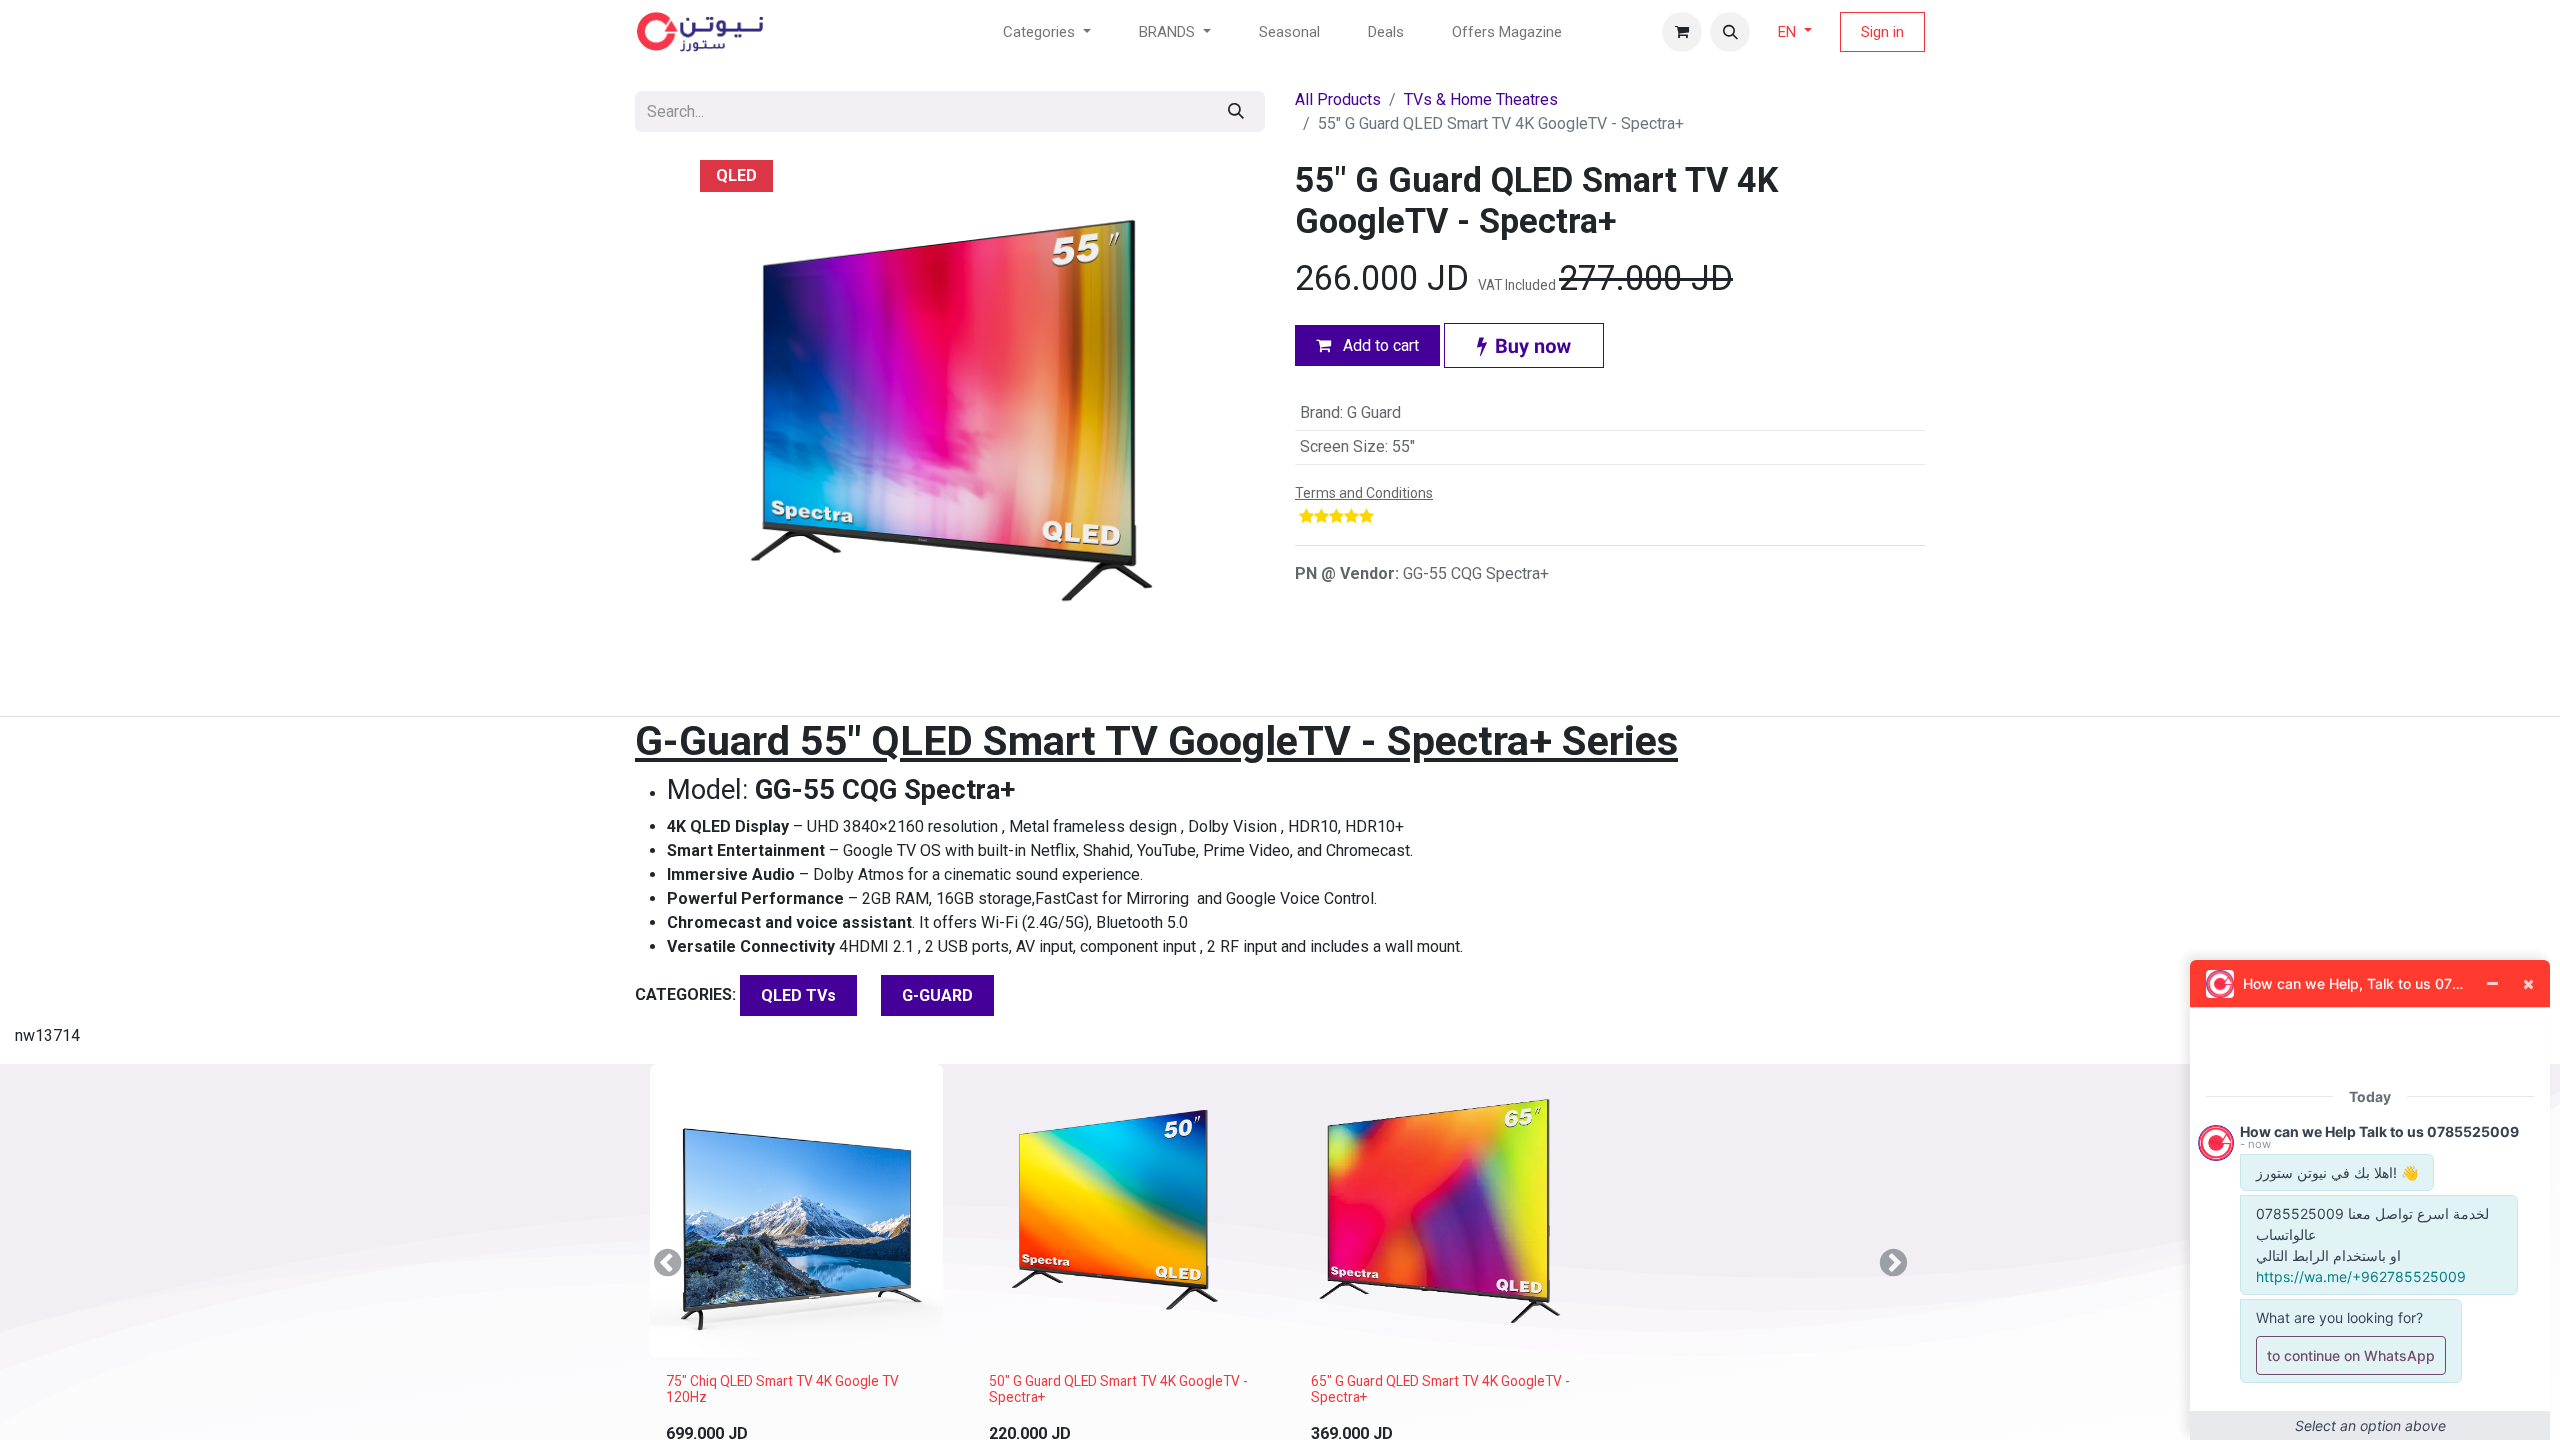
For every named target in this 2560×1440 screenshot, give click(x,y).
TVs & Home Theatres (1481, 99)
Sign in (1882, 32)
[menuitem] (1289, 32)
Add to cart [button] (1379, 345)
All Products (1338, 99)
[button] (1730, 32)
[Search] (1236, 111)
